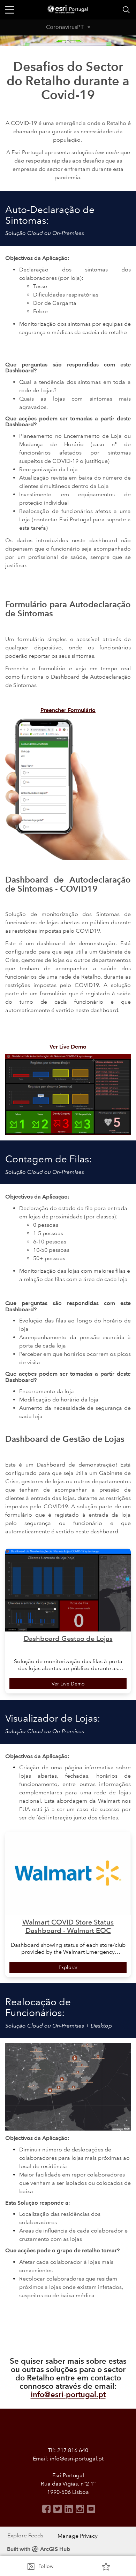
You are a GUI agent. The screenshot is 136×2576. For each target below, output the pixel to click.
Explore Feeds (25, 2535)
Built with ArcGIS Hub (39, 2549)
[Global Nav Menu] (10, 10)
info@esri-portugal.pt (68, 2395)
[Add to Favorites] (106, 2566)
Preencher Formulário (68, 710)
